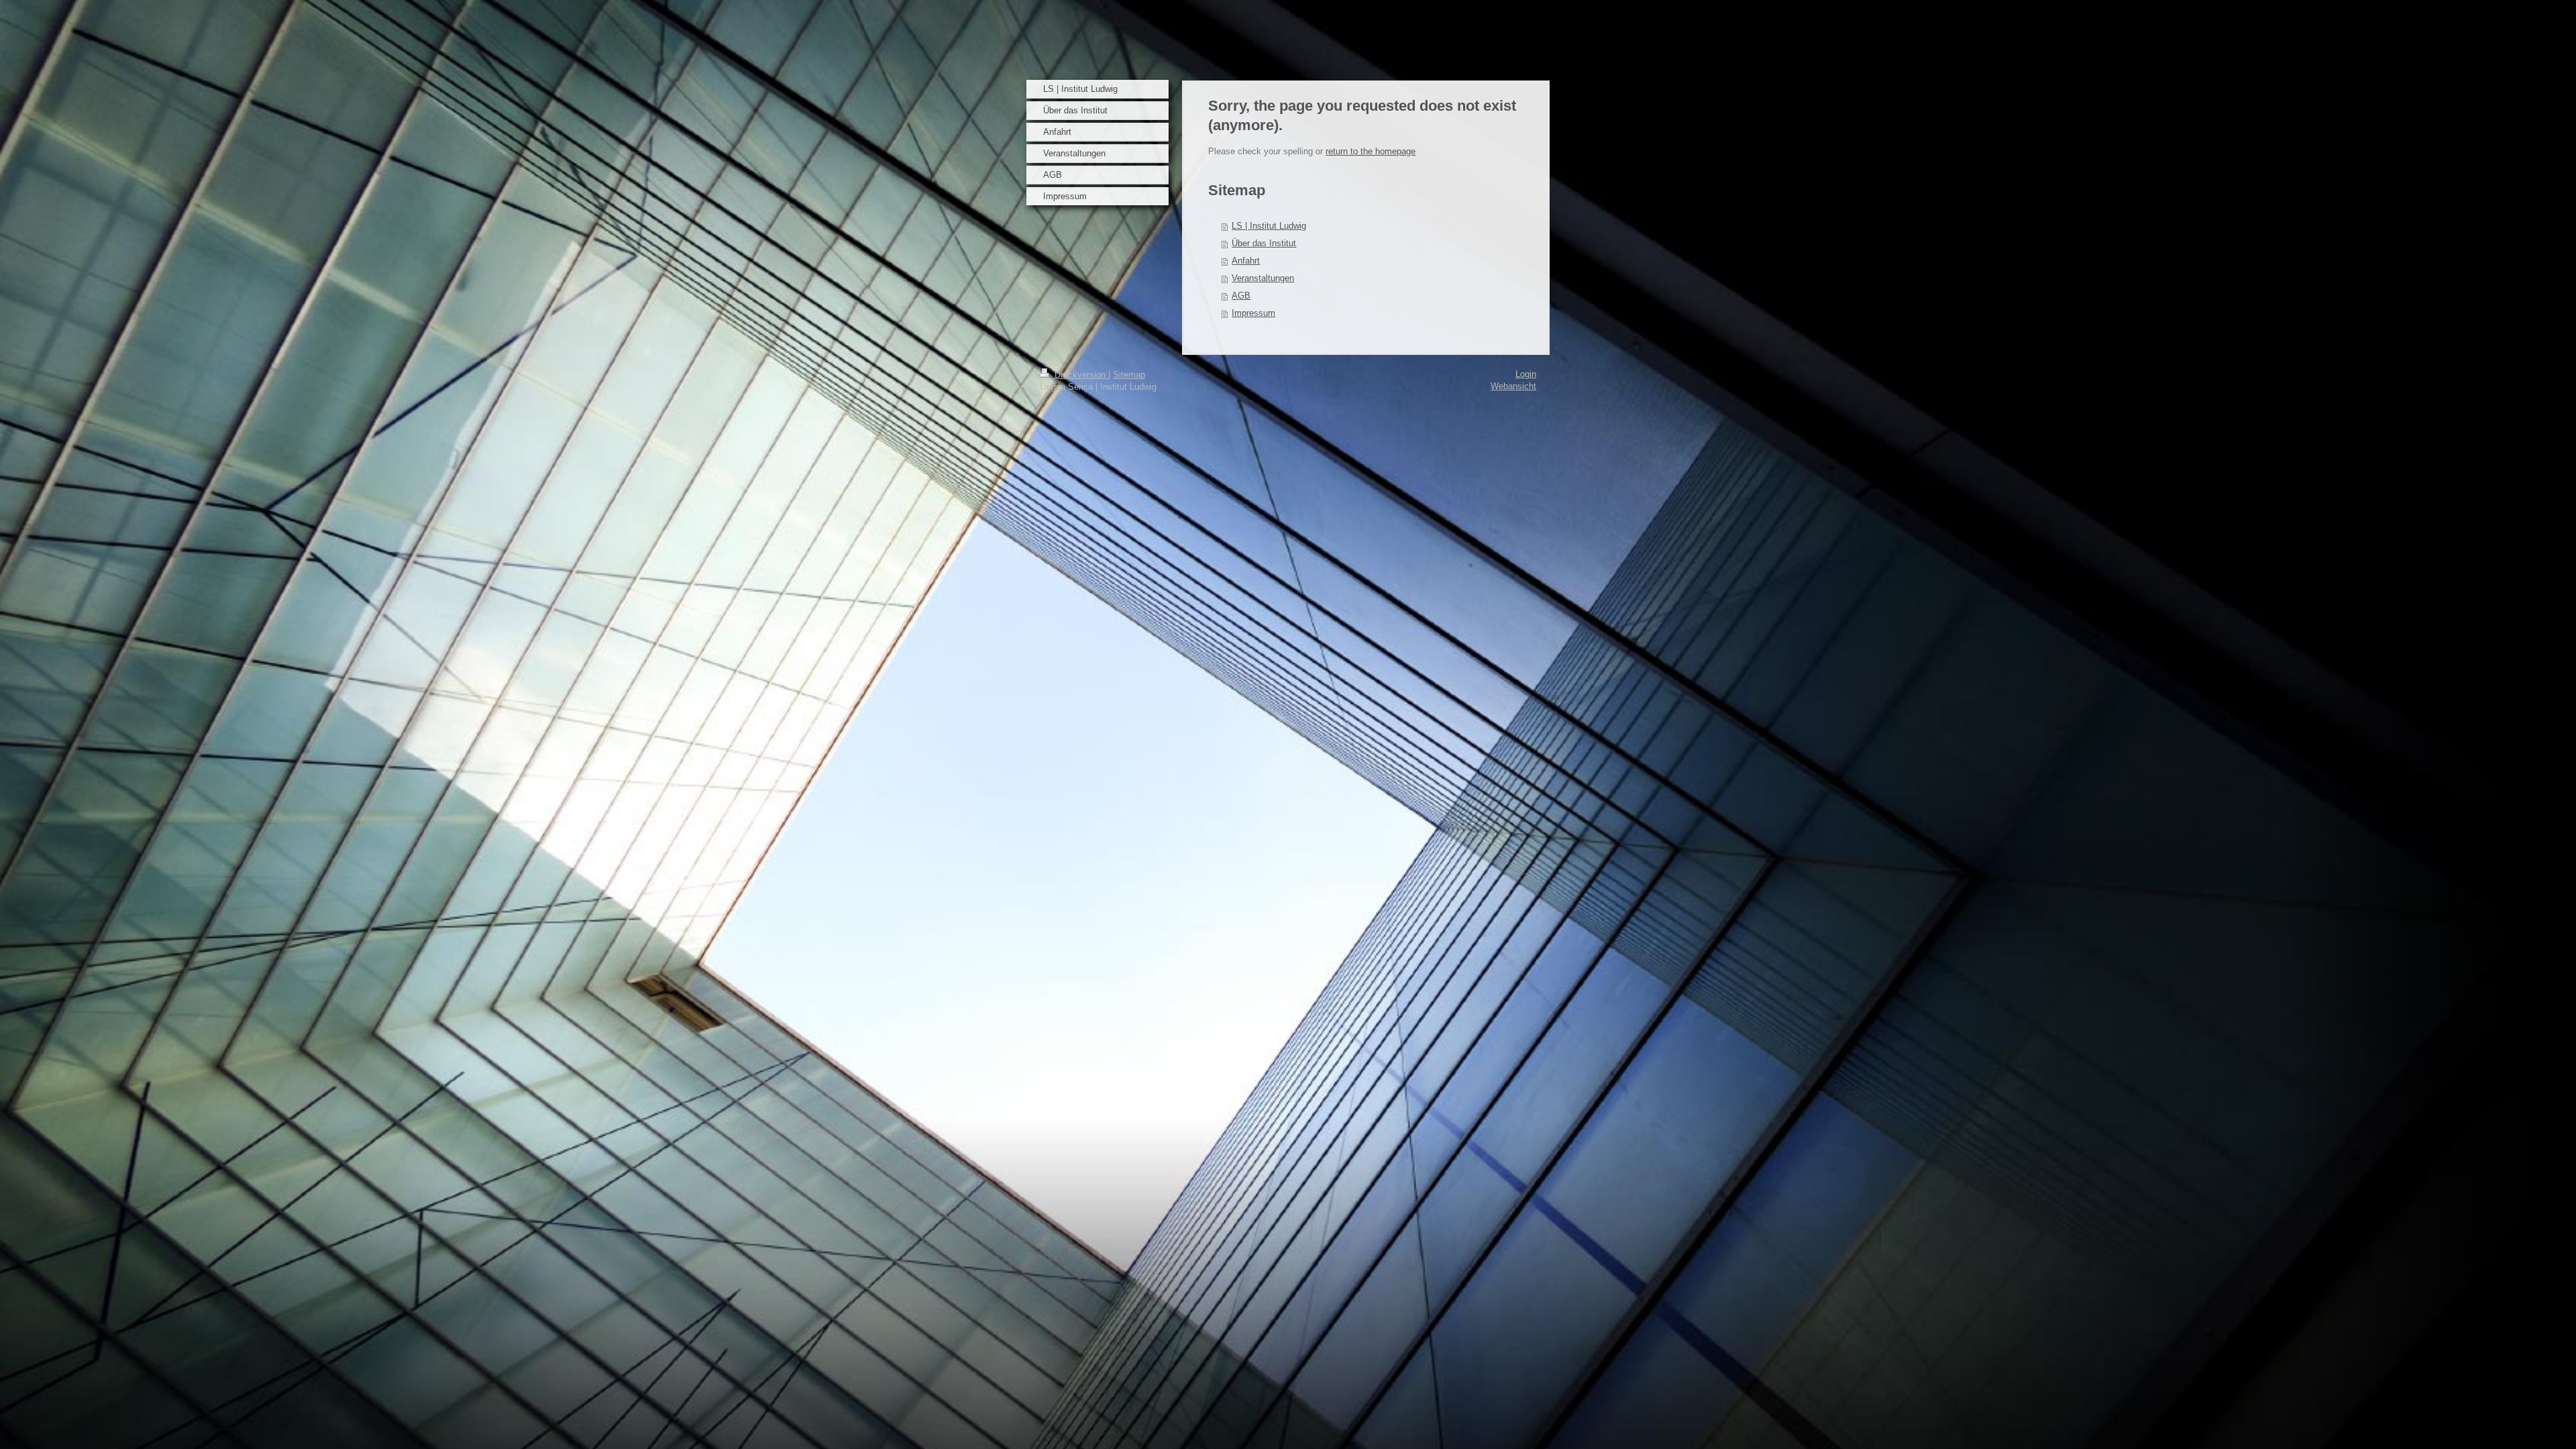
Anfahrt (1246, 261)
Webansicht (1513, 386)
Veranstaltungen (1263, 278)
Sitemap (1129, 375)
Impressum (1253, 313)
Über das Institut (1264, 243)
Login (1526, 374)
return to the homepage (1371, 151)
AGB (1241, 296)
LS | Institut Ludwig (1269, 226)
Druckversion (1080, 375)
